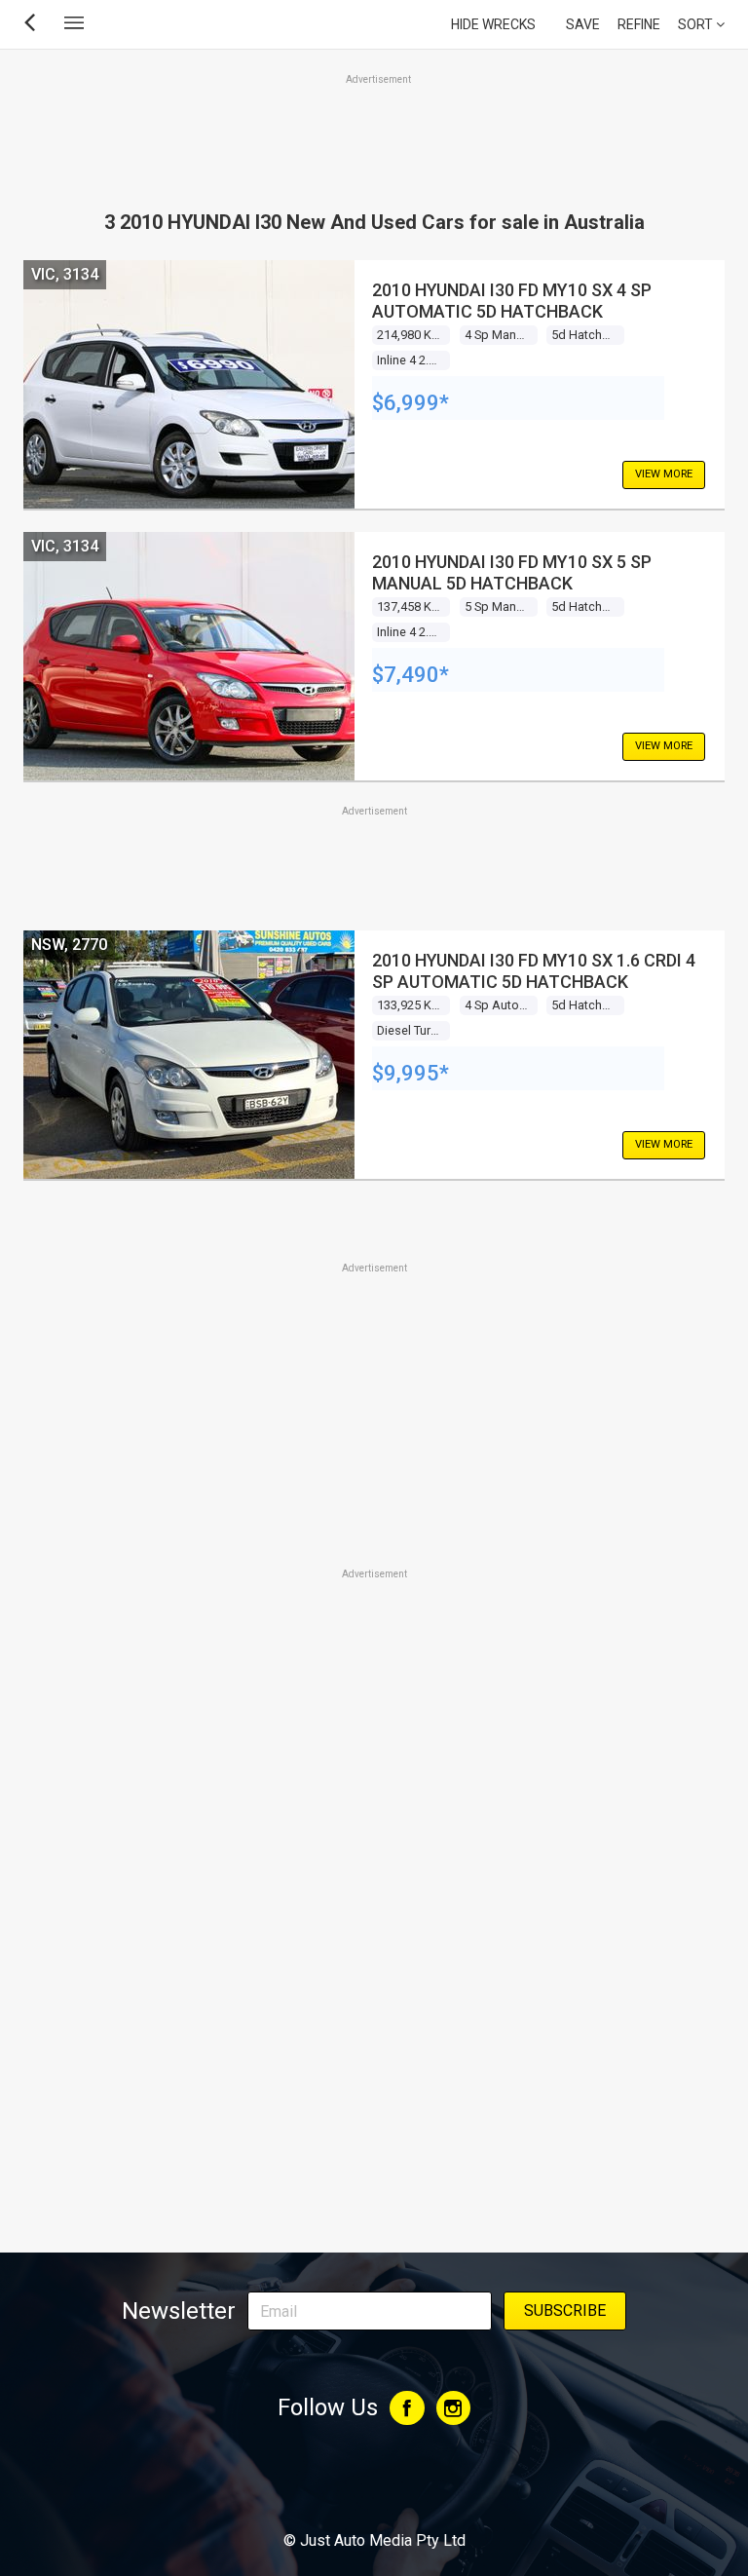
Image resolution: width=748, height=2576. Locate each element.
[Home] (374, 2487)
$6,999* (411, 403)
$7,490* (411, 675)
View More (664, 474)
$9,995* (411, 1073)
